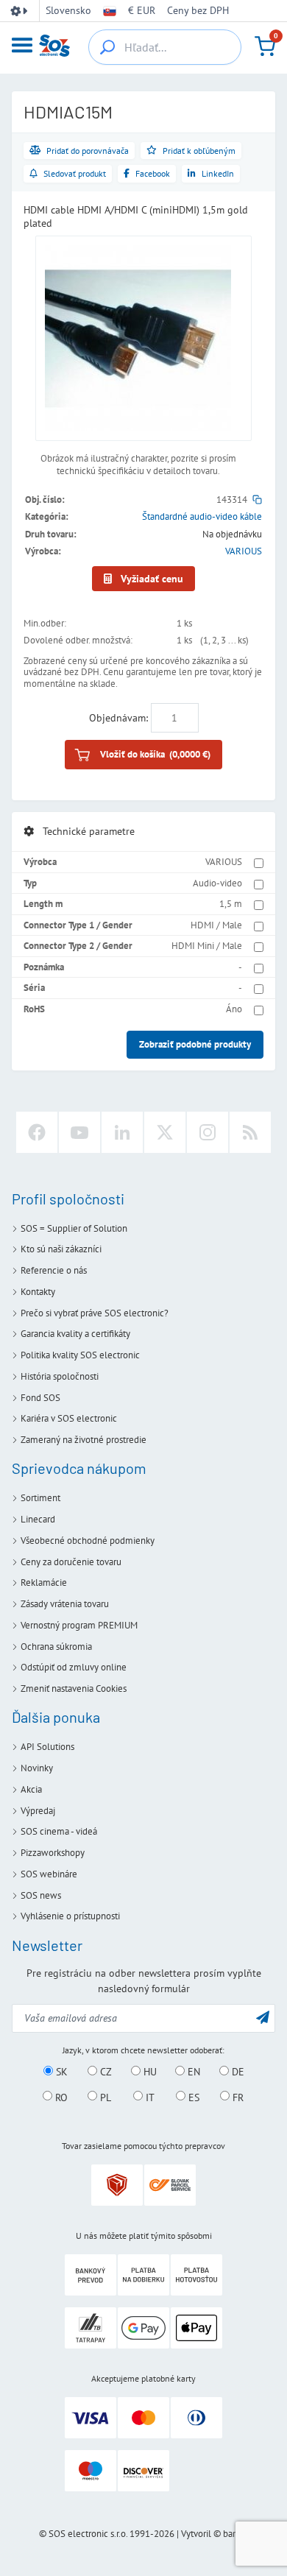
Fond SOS (40, 1398)
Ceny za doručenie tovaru (71, 1562)
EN (192, 2072)
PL (104, 2097)
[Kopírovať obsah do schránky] (257, 500)
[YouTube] (79, 1132)
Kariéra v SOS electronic (69, 1418)
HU (149, 2072)
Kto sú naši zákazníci (61, 1249)
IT (149, 2097)
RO (60, 2097)
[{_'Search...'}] (107, 47)
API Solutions (47, 1747)
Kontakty (38, 1292)
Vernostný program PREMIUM (79, 1625)
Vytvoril (196, 2534)
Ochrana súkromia (56, 1647)
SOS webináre (49, 1874)
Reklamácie (44, 1582)
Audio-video (217, 883)
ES (192, 2097)
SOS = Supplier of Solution (74, 1228)
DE (237, 2072)
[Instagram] (208, 1132)
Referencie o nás (54, 1270)
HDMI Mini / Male (207, 946)
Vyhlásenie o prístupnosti (70, 1916)
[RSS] (250, 1132)
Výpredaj (38, 1811)
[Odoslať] (263, 2017)
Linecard (38, 1519)
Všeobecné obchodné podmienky (88, 1541)
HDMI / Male (216, 925)
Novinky (37, 1768)
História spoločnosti (60, 1376)
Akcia (31, 1789)
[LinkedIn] (122, 1132)
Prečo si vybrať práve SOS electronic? (95, 1313)
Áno (234, 1009)
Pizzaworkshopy (53, 1853)
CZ (104, 2072)
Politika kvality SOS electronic (80, 1355)
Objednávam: (118, 718)
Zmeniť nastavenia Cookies (74, 1688)
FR (237, 2097)
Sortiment (40, 1498)
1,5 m (231, 904)
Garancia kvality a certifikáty (75, 1334)
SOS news (41, 1895)
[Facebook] (37, 1132)
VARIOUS (244, 551)
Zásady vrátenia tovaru (65, 1604)
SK (60, 2072)
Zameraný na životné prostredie (84, 1440)
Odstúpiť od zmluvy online (74, 1667)
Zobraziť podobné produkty (195, 1044)
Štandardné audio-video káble (202, 516)
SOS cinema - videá (59, 1831)
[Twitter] (165, 1132)
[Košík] (265, 46)
